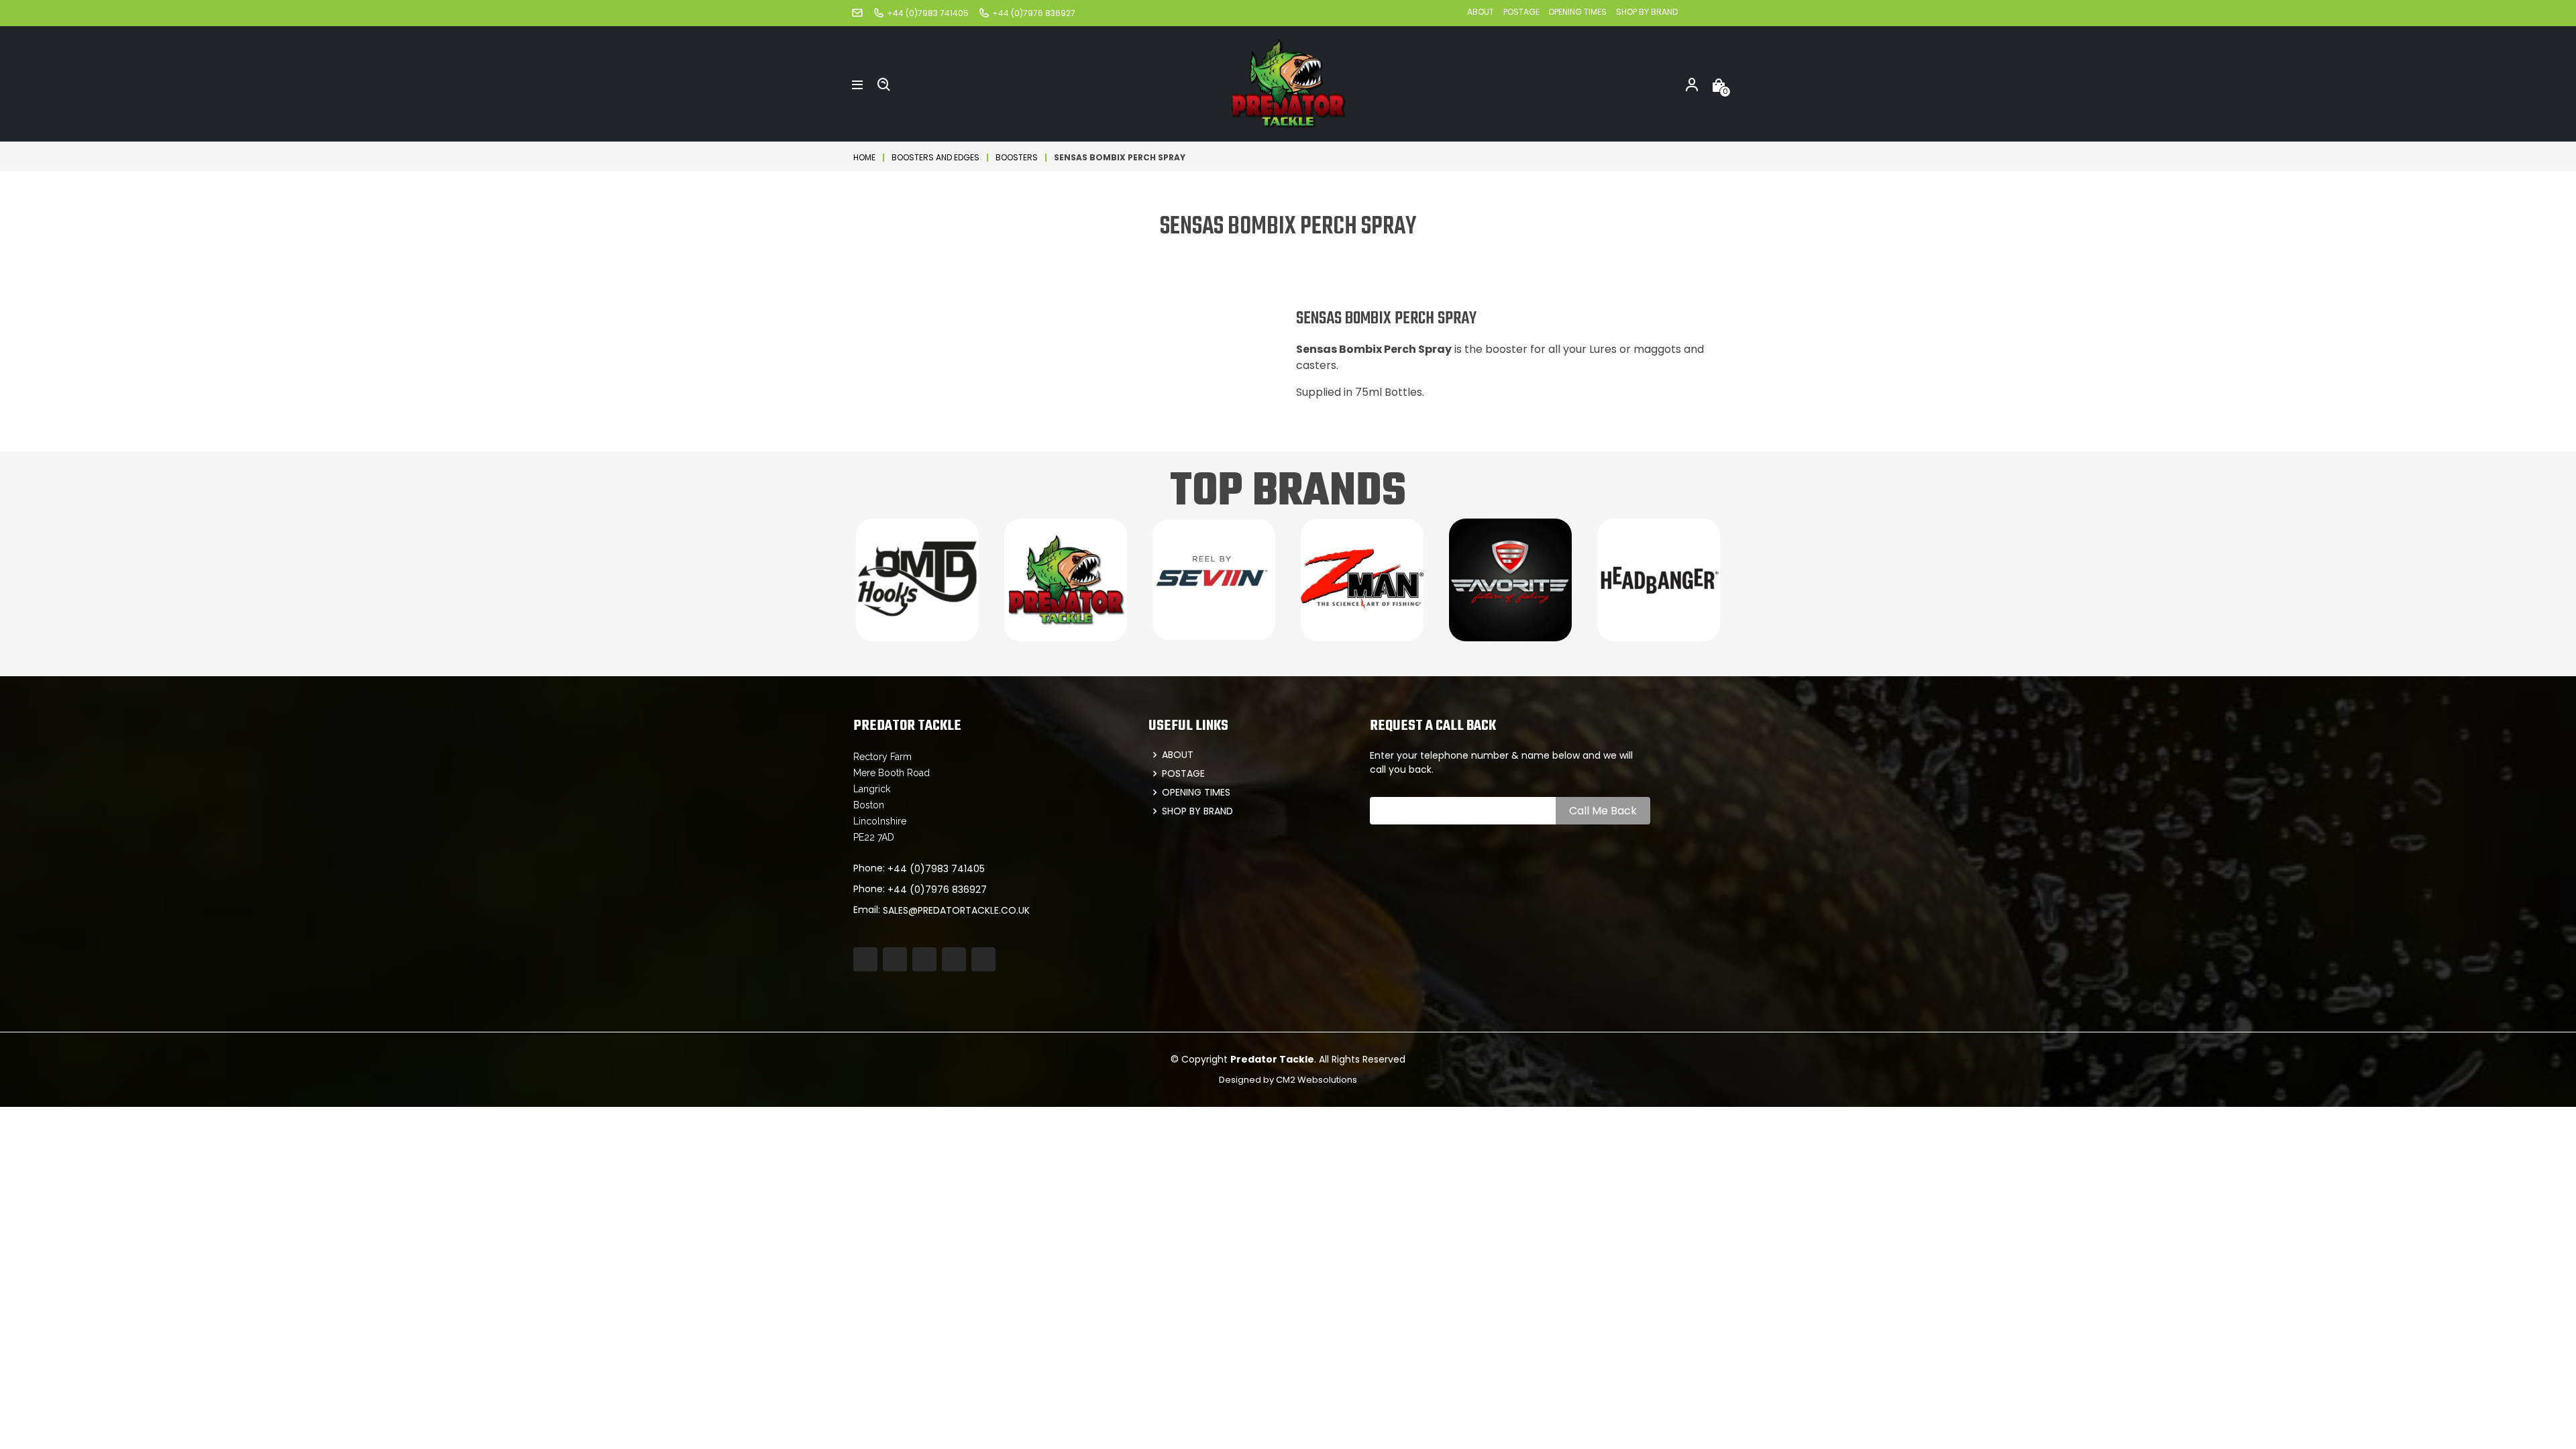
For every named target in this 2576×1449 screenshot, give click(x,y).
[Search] (884, 84)
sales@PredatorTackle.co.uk (956, 910)
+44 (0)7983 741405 (936, 869)
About (1481, 12)
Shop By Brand (1647, 12)
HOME (864, 157)
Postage (1522, 12)
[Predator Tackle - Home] (1288, 83)
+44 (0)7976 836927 (937, 890)
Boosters (1017, 157)
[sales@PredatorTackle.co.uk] (857, 12)
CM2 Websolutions (1317, 1080)
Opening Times (1577, 12)
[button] (857, 84)
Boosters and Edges (935, 157)
